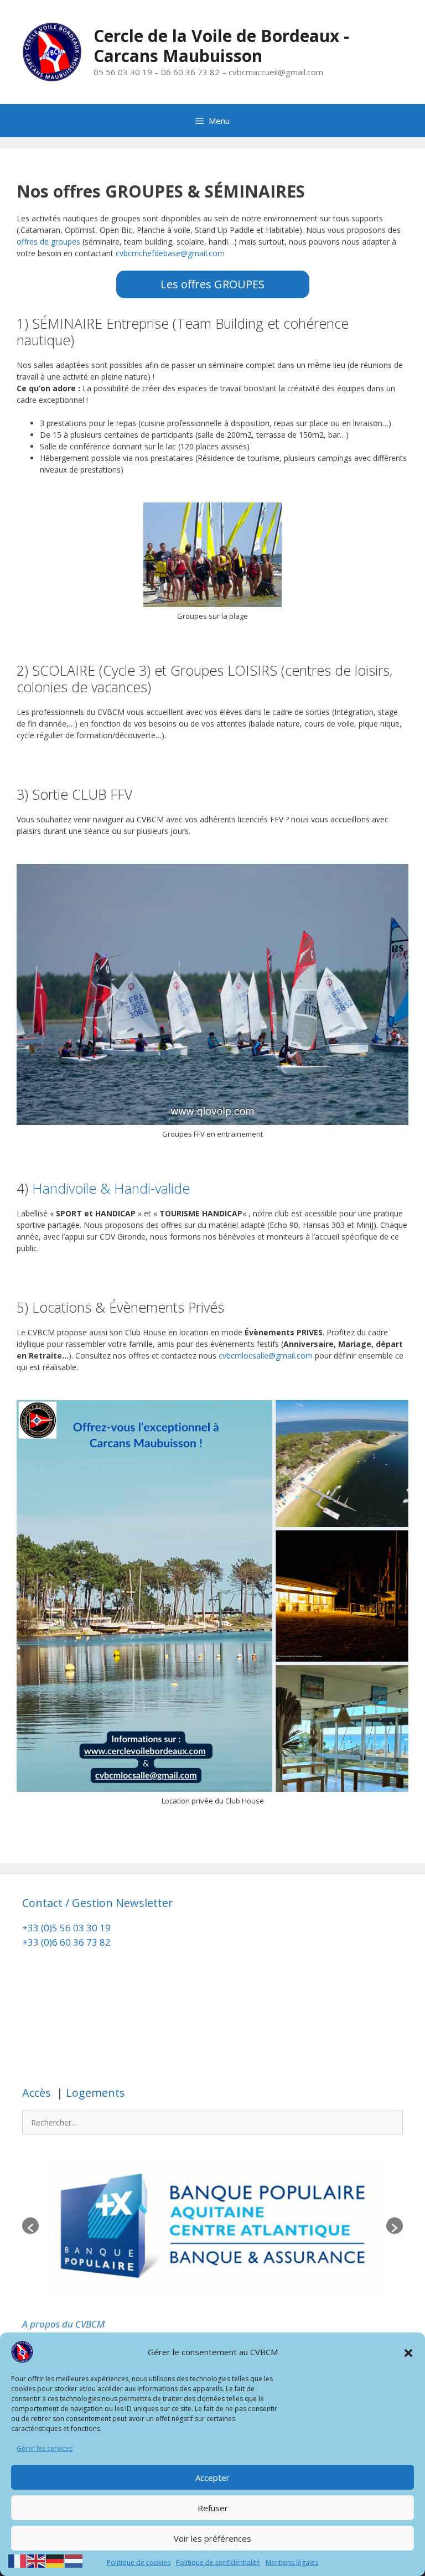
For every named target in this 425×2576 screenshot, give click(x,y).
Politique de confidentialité (218, 2562)
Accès (38, 2093)
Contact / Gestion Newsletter (98, 1903)
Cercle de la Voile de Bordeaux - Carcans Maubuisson (221, 46)
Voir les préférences (212, 2538)
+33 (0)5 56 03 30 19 (66, 1928)
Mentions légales (292, 2562)
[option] (212, 2226)
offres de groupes (48, 242)
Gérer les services (45, 2448)
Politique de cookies (139, 2562)
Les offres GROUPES (212, 284)
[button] (408, 2352)
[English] (37, 2560)
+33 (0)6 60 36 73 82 (68, 1942)
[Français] (18, 2560)
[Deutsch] (55, 2560)
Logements (94, 2093)
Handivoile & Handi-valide (111, 1188)
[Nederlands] (74, 2560)
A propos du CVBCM (63, 2324)
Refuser (213, 2508)
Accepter (212, 2477)
